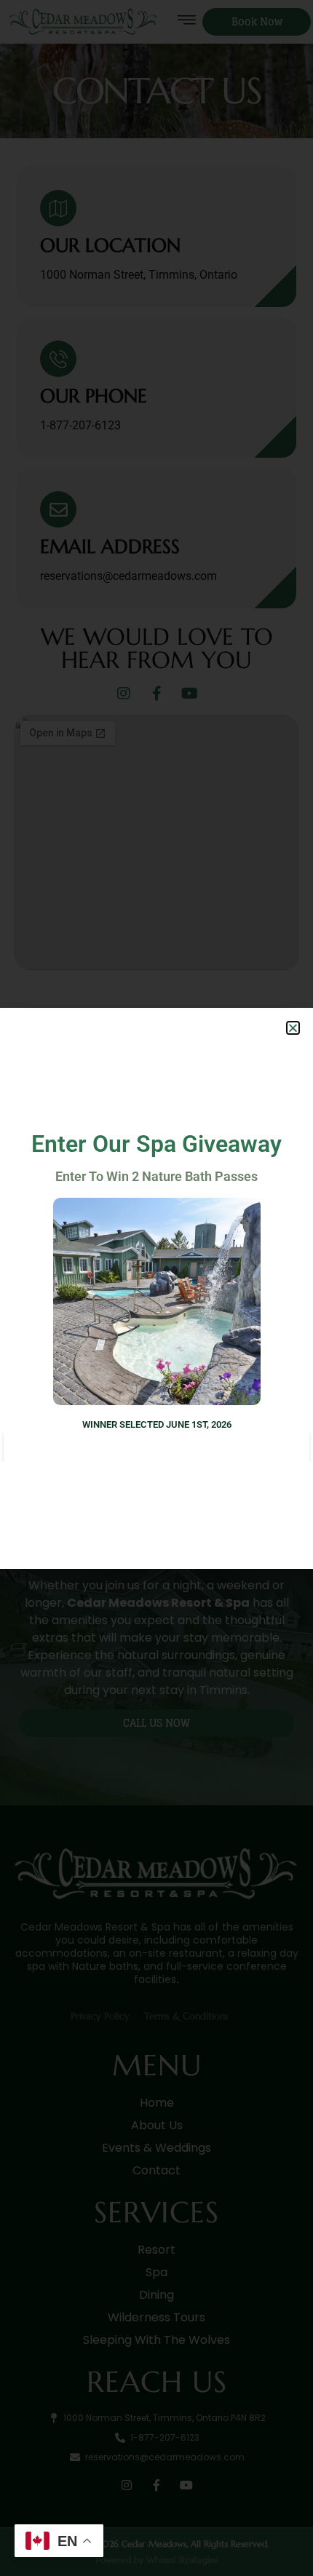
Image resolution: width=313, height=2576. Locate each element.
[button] (293, 1028)
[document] (156, 1288)
